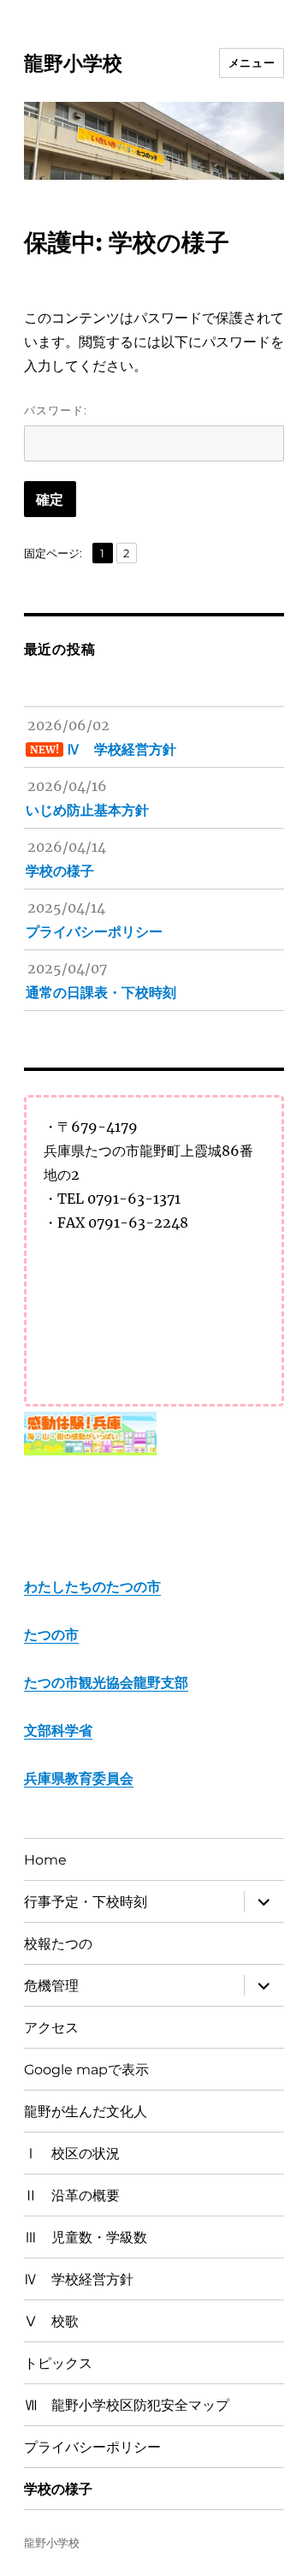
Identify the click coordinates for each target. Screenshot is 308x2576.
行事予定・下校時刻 (86, 1902)
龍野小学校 (73, 63)
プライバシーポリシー (92, 2447)
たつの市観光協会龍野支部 (106, 1682)
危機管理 (51, 1986)
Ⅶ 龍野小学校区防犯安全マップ (127, 2405)
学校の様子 (58, 2489)
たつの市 (51, 1634)
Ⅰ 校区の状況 (72, 2154)
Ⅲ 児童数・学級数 (86, 2237)
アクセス (51, 2028)
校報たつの (58, 1944)
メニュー (252, 62)
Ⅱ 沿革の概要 (72, 2195)
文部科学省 (58, 1730)
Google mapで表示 (86, 2070)
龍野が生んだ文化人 (86, 2112)
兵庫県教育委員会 (79, 1778)
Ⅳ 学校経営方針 (79, 2279)
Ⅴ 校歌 (51, 2321)
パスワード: (56, 410)
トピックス (58, 2363)
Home (45, 1860)
